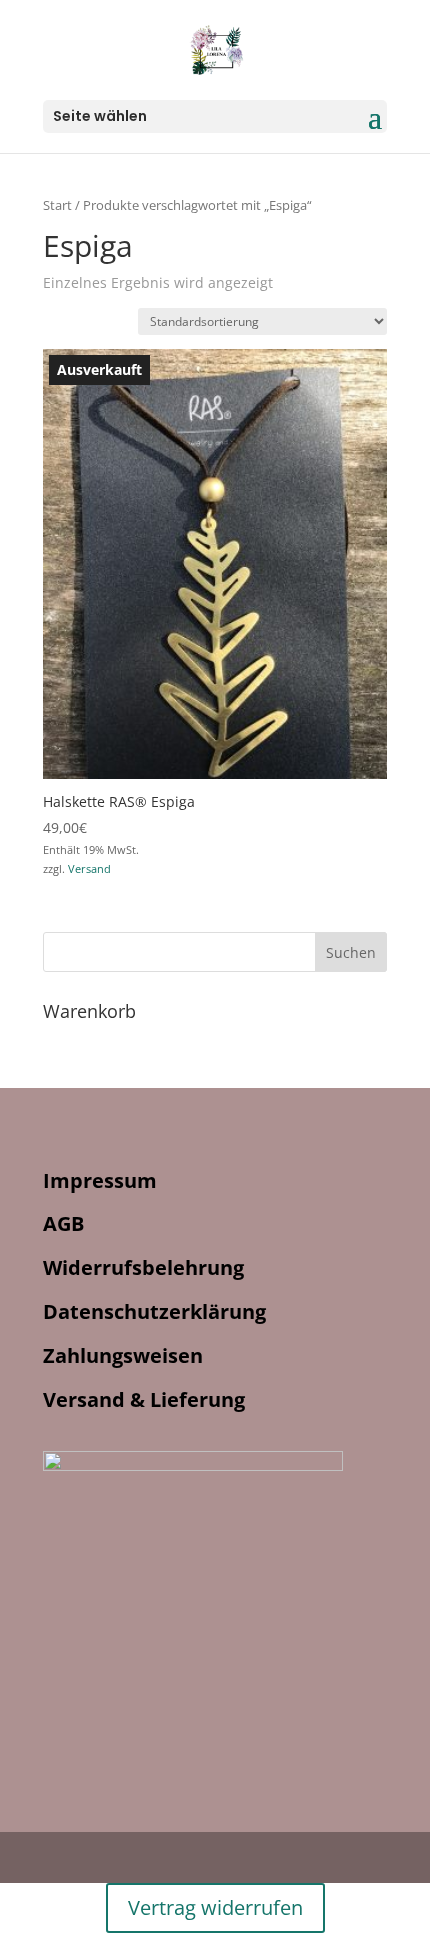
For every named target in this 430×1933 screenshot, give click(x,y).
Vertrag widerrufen (215, 1907)
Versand (89, 868)
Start (57, 205)
